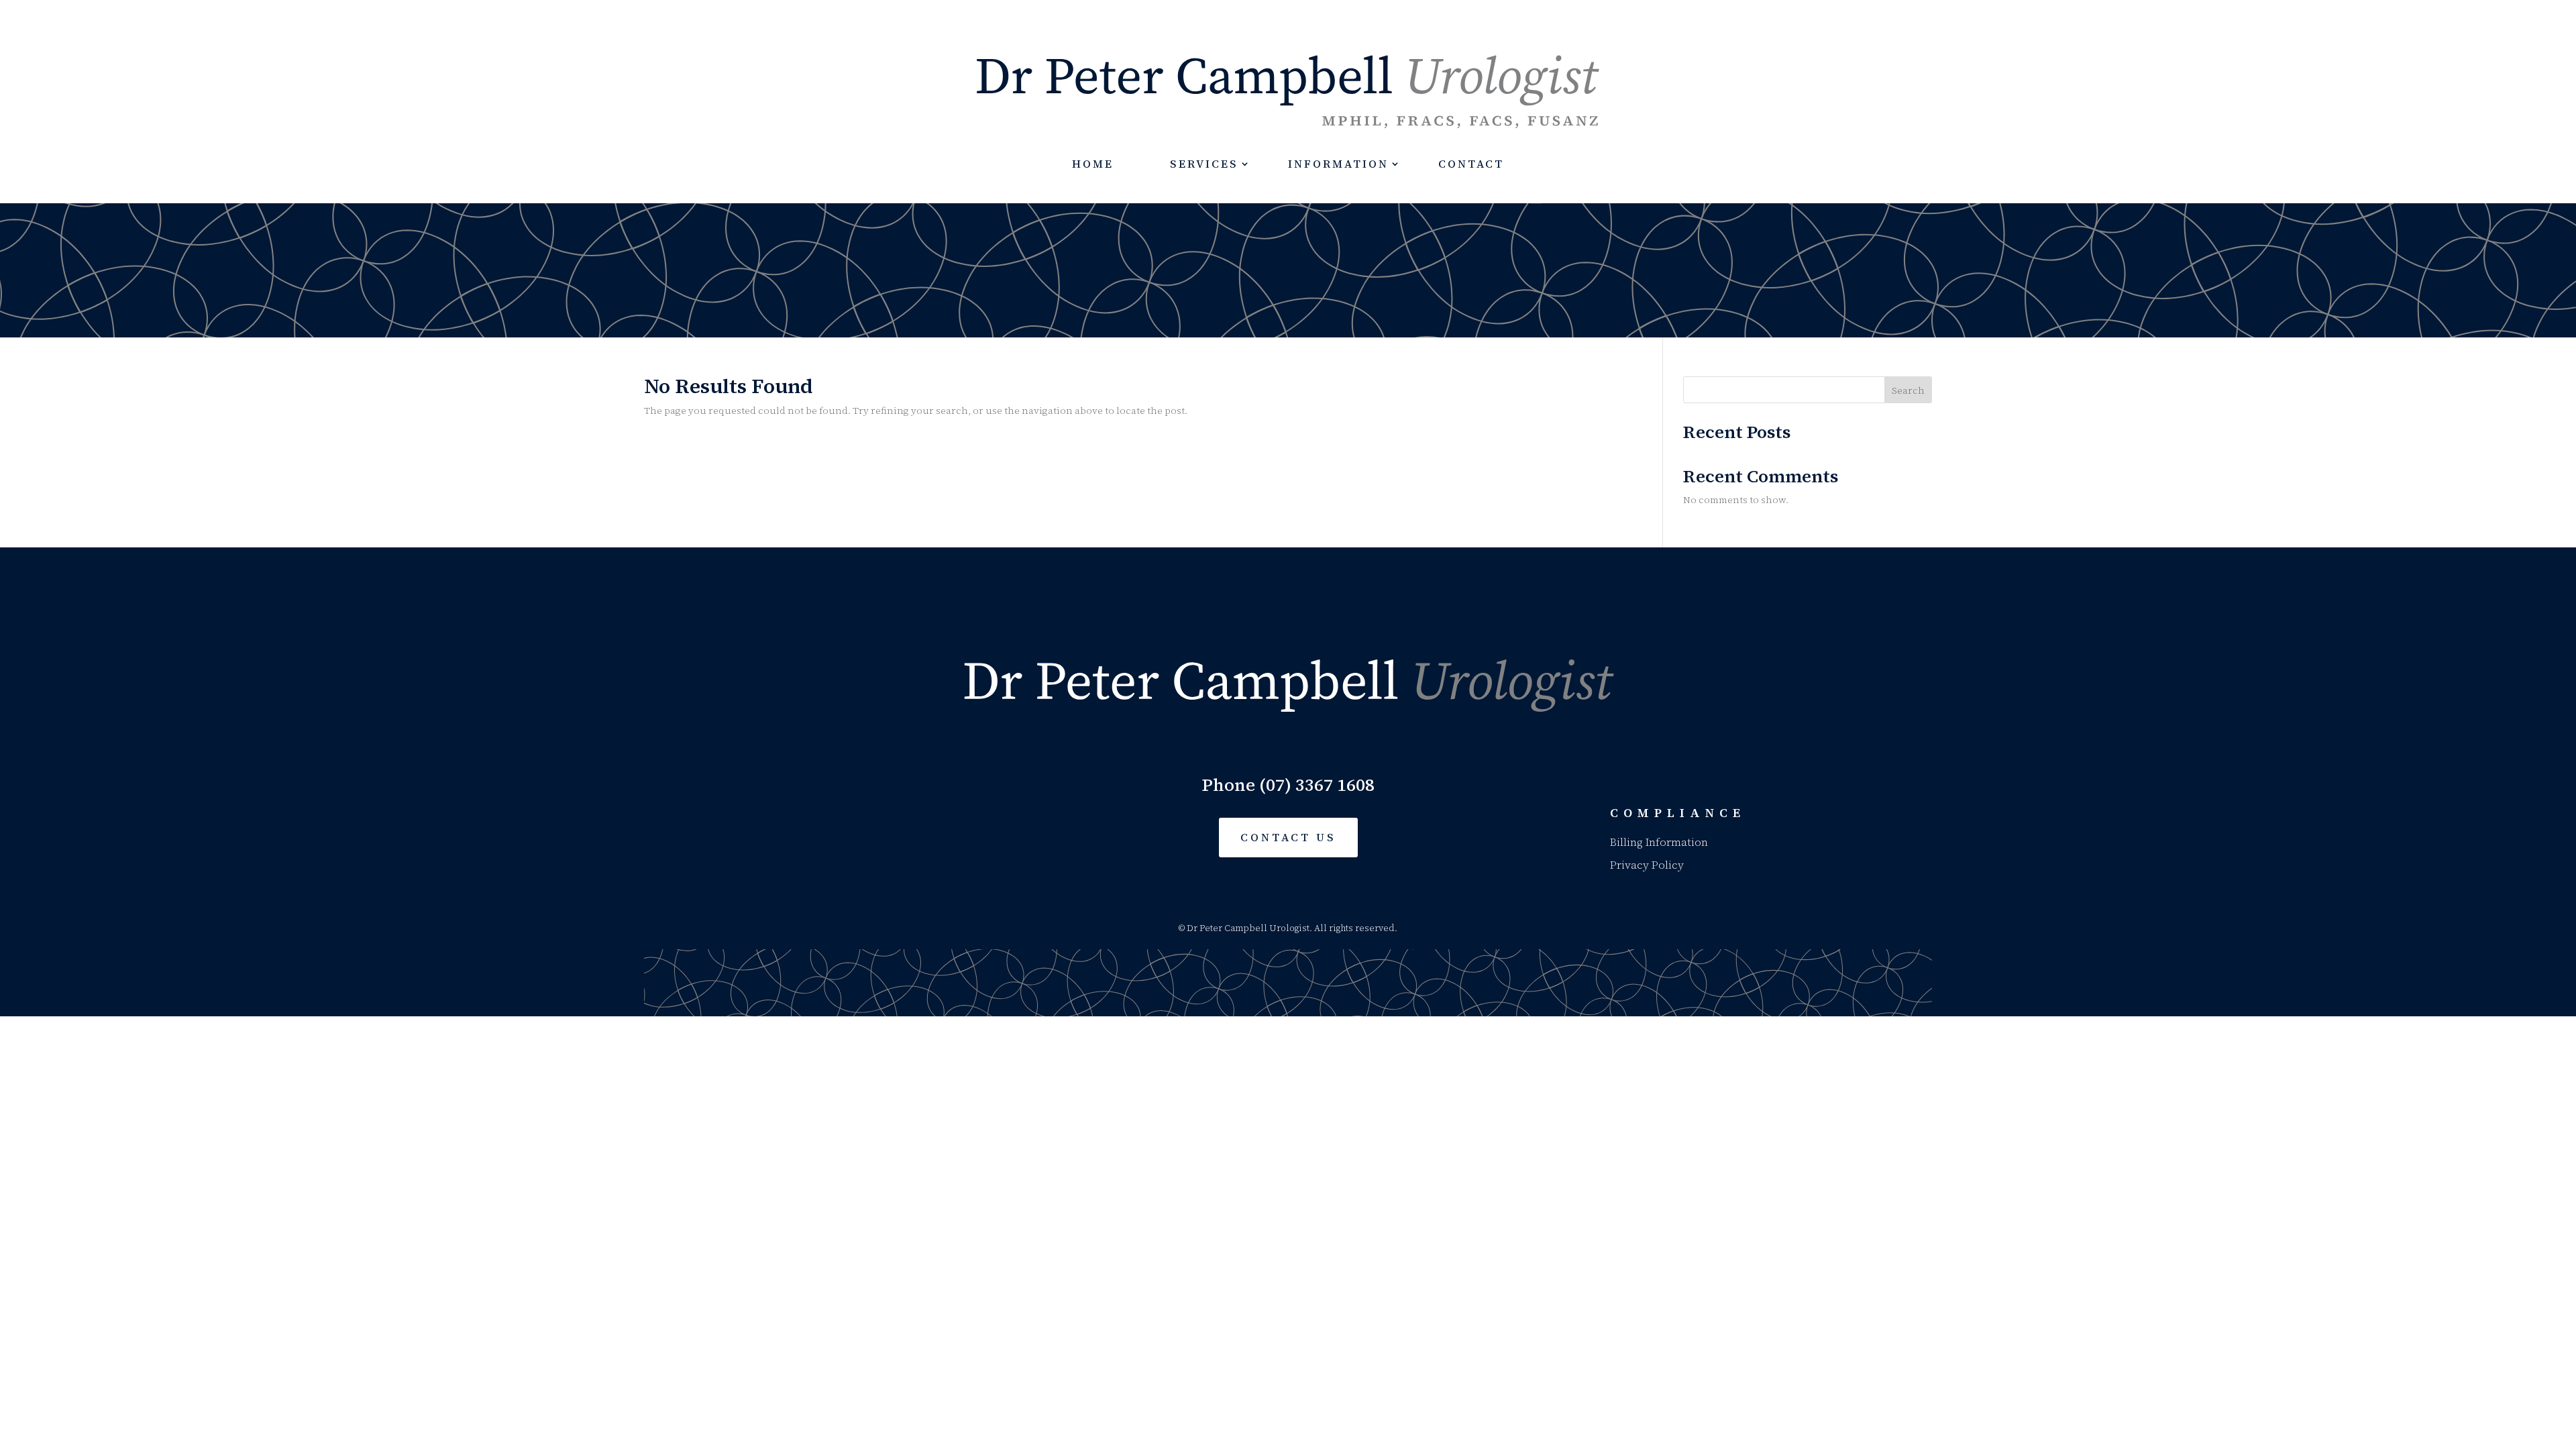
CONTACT (1471, 164)
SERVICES (1204, 164)
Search (1908, 390)
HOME (1093, 164)
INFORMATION (1338, 164)
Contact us (1288, 837)
